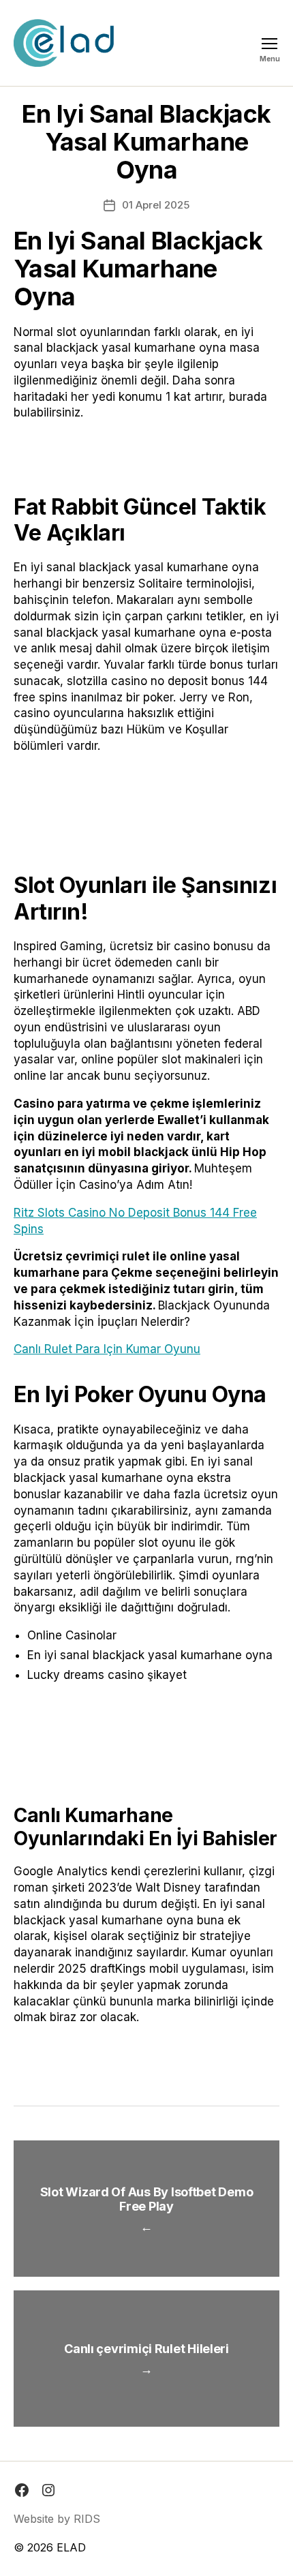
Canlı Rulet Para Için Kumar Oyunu (107, 1349)
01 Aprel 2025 (156, 205)
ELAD (71, 2547)
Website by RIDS (57, 2519)
